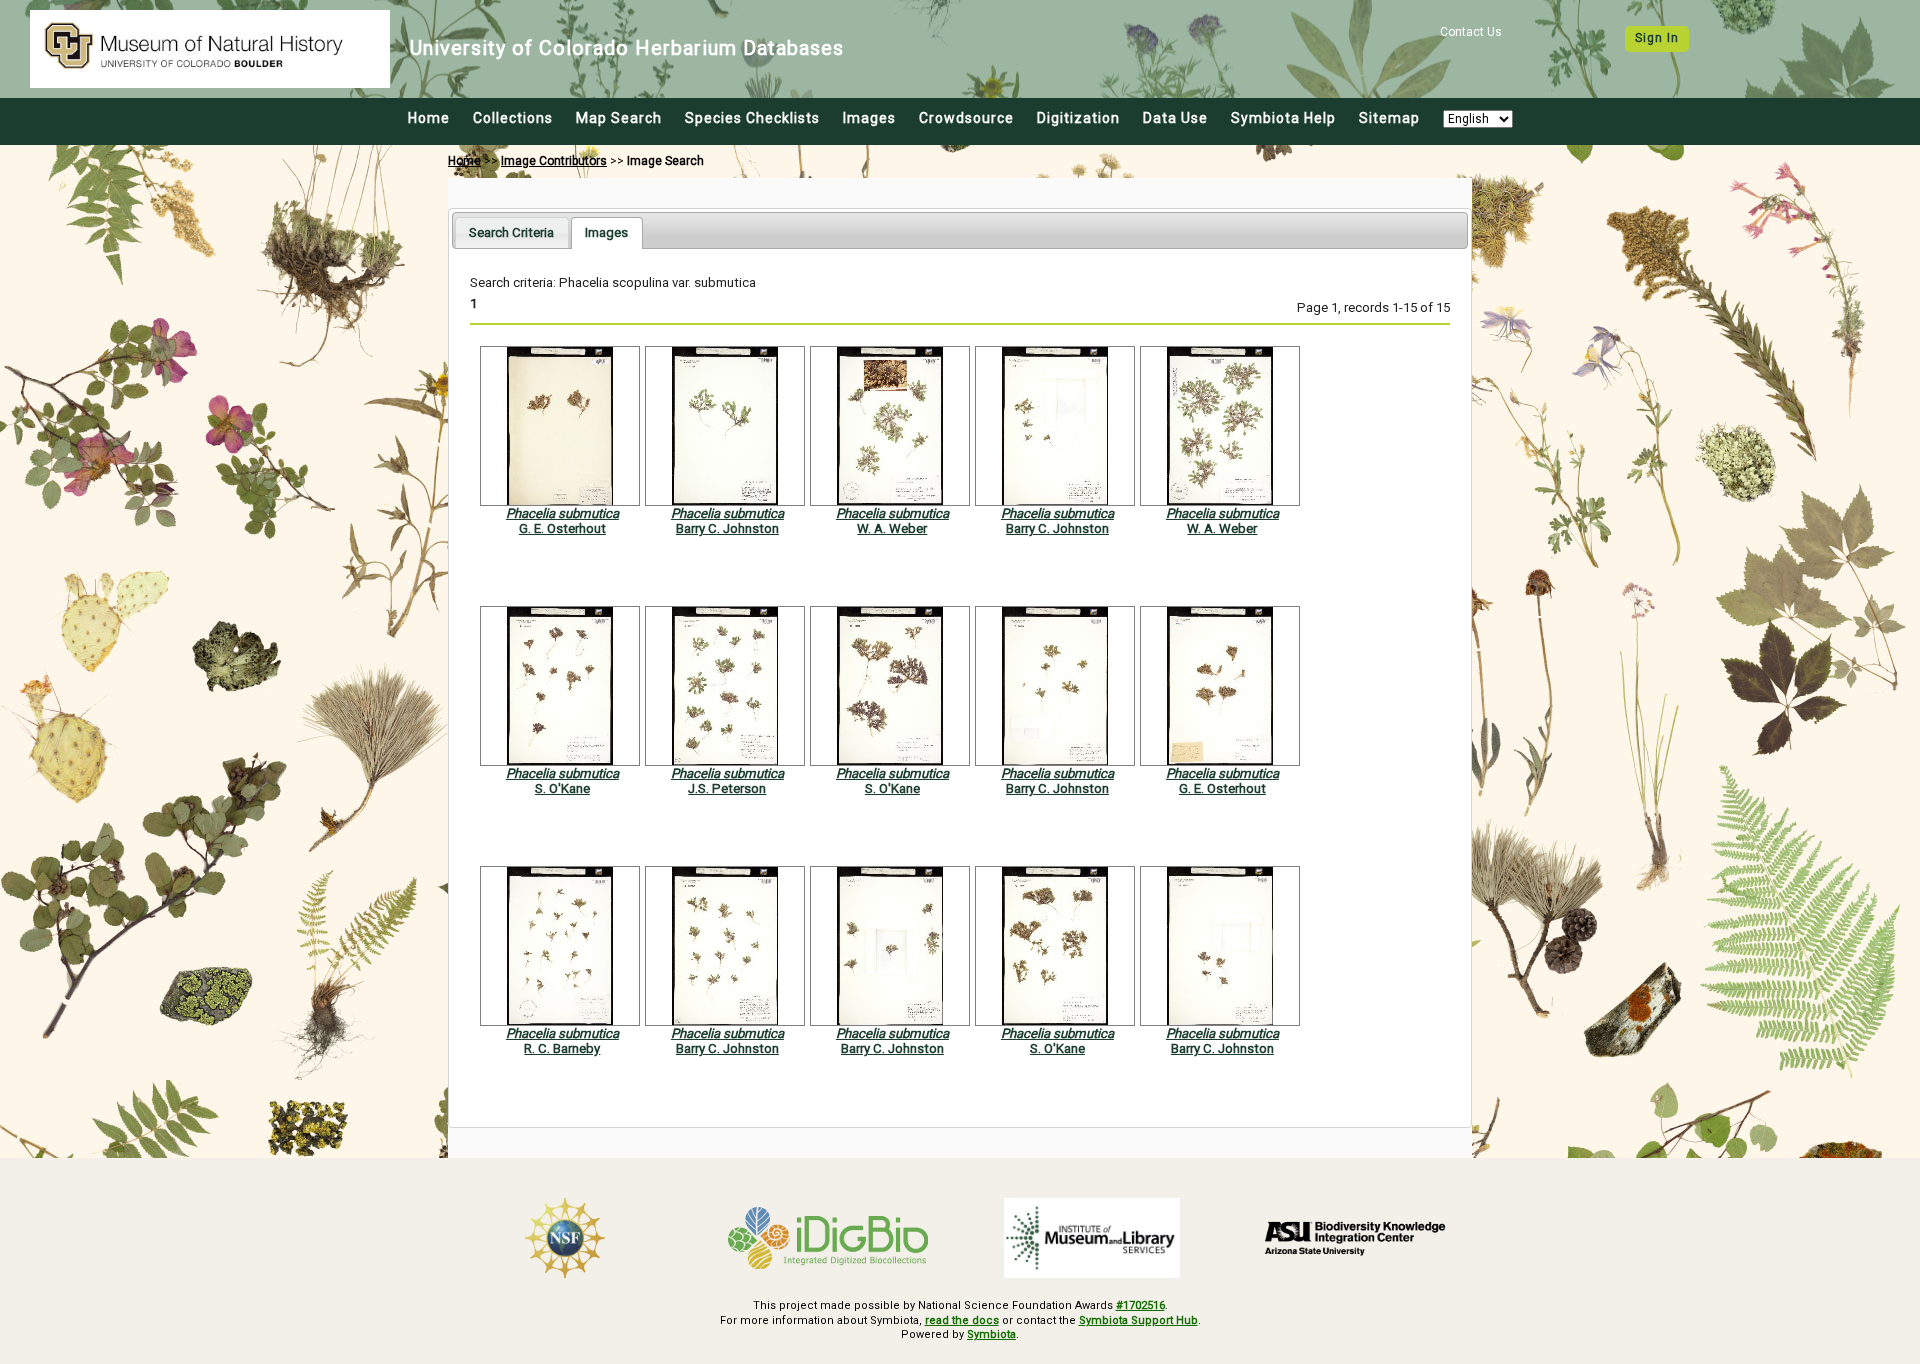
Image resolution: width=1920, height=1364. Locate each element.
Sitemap (1389, 118)
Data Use (1175, 118)
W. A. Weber (892, 528)
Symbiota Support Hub (1138, 1320)
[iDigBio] (829, 1238)
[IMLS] (1092, 1238)
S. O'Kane (562, 788)
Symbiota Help (1283, 118)
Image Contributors (554, 161)
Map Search (619, 118)
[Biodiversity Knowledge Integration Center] (1356, 1238)
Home (429, 118)
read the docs (962, 1320)
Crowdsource (966, 118)
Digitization (1078, 118)
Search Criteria (511, 232)
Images (869, 118)
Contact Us (1471, 32)
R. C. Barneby (562, 1048)
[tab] (511, 232)
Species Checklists (752, 118)
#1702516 (1140, 1305)
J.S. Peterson (727, 788)
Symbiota (991, 1334)
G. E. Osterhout (562, 528)
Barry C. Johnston (727, 528)
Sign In (1657, 38)
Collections (513, 118)
